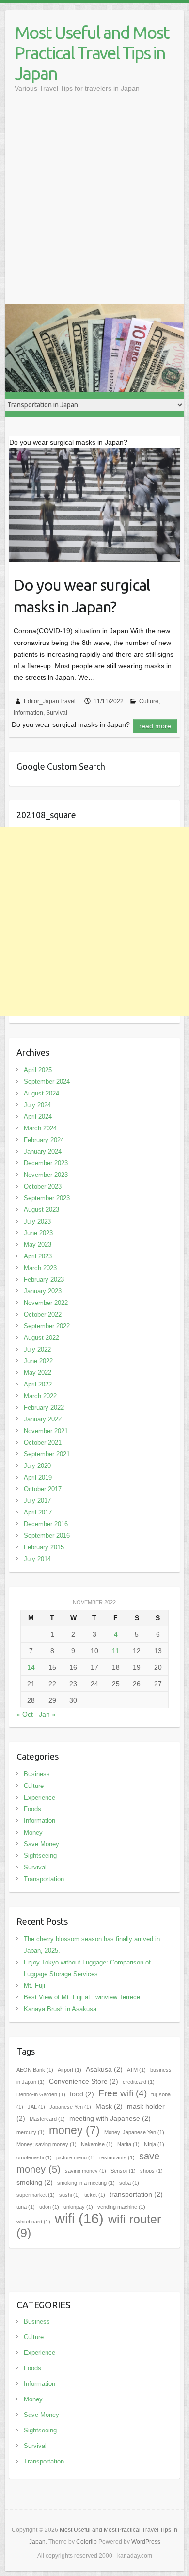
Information (28, 713)
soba (129, 2183)
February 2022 (44, 1408)
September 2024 (47, 1082)
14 (31, 1667)
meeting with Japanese (110, 2118)
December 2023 (46, 1163)
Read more (155, 726)
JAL (36, 2107)
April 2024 (38, 1117)
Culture (149, 701)
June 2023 (38, 1233)
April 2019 (38, 1477)
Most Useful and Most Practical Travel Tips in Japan (92, 53)
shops (151, 2171)
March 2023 (40, 1268)
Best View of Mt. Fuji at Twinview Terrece (82, 1997)
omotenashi (34, 2157)
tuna (26, 2207)
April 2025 (38, 1070)
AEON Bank (35, 2070)
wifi (79, 2218)
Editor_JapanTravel (50, 701)
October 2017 (43, 1489)
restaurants (117, 2157)
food (82, 2094)
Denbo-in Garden (41, 2094)
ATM (136, 2070)
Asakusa (104, 2069)
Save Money (41, 1844)
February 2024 (44, 1140)
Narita (128, 2144)
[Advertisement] (94, 205)
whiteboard (33, 2222)
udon (49, 2207)
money (74, 2130)
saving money (86, 2171)
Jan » (47, 1714)
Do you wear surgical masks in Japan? (82, 596)
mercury (31, 2132)
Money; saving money (47, 2144)
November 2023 (46, 1175)
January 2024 (43, 1151)
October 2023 (43, 1186)
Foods (32, 1809)
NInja (154, 2144)
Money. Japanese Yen (134, 2132)
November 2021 (46, 1431)
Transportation (44, 1879)
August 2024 (41, 1093)
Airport (70, 2070)
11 (116, 1651)
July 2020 (37, 1466)
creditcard (139, 2082)
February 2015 (44, 1547)
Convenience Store (84, 2081)
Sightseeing (40, 1856)
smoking (35, 2182)
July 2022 (37, 1349)
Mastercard (47, 2119)
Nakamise (97, 2144)
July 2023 (37, 1221)
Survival (57, 713)
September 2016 (47, 1536)
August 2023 (41, 1210)
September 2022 (47, 1326)
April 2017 (38, 1512)
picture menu (76, 2157)
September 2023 (47, 1198)
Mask (109, 2106)
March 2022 (40, 1396)
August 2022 (41, 1338)
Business (37, 1774)
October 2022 (43, 1314)
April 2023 (38, 1256)
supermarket (36, 2195)
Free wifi (123, 2093)
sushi (70, 2195)
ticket (95, 2195)
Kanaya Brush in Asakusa (60, 2009)
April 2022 (38, 1384)
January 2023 (43, 1291)
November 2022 (46, 1303)
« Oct (25, 1714)
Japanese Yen (70, 2107)
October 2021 (43, 1442)
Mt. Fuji (34, 1986)
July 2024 (37, 1105)
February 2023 (44, 1280)
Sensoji (123, 2171)
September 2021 (47, 1454)
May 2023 (38, 1245)
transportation (136, 2194)
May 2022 (38, 1373)
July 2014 (37, 1559)
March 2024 (40, 1128)
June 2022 (38, 1361)
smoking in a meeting (86, 2183)
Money (33, 1832)
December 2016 (46, 1524)
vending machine (121, 2207)
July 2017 (37, 1501)
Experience (39, 1797)
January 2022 (43, 1419)
